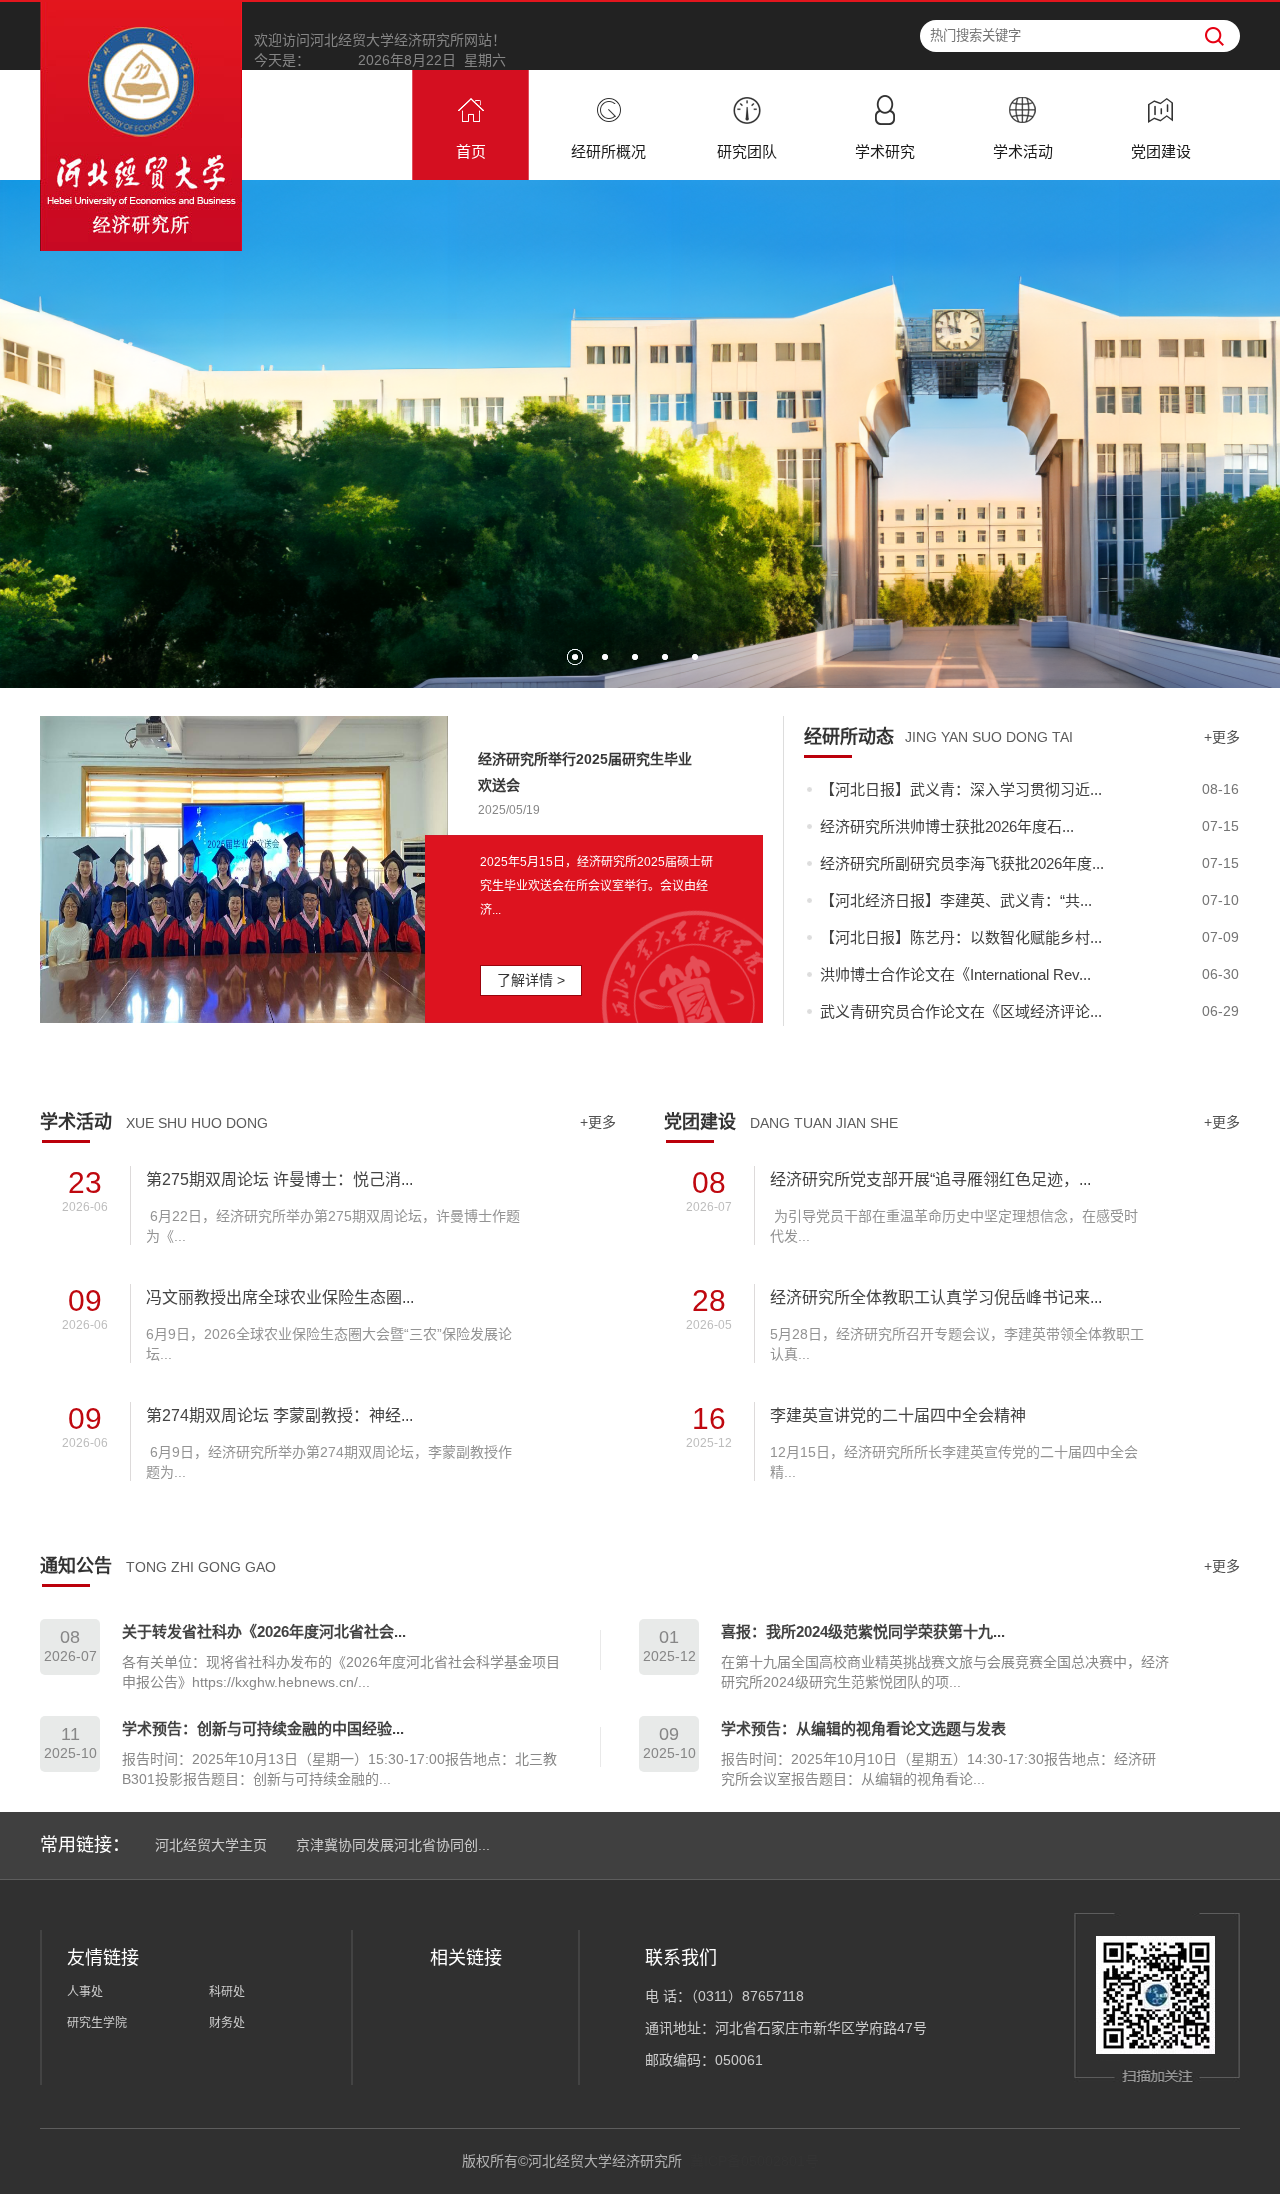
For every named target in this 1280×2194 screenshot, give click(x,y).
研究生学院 (97, 2023)
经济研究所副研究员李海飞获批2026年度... (962, 863)
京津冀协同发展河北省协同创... (393, 1845)
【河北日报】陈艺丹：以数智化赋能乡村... (961, 937)
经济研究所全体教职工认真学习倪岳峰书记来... (936, 1297)
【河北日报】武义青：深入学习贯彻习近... (961, 789)
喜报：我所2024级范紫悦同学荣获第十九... (863, 1631)
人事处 (85, 1992)
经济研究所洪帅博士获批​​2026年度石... (947, 826)
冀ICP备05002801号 (754, 2161)
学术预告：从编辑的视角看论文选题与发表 (863, 1728)
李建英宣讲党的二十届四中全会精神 (898, 1415)
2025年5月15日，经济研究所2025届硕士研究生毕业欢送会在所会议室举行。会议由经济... (596, 886)
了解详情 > (531, 980)
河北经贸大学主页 (211, 1845)
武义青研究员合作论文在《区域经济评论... (961, 1011)
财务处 (227, 2023)
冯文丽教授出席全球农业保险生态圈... (280, 1297)
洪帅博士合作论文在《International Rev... (955, 974)
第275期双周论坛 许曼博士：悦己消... (279, 1179)
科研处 (227, 1992)
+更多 (1222, 737)
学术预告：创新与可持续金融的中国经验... (263, 1728)
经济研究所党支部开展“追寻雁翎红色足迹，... (930, 1179)
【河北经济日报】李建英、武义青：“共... (956, 900)
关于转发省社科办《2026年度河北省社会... (264, 1631)
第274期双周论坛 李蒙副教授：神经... (279, 1415)
